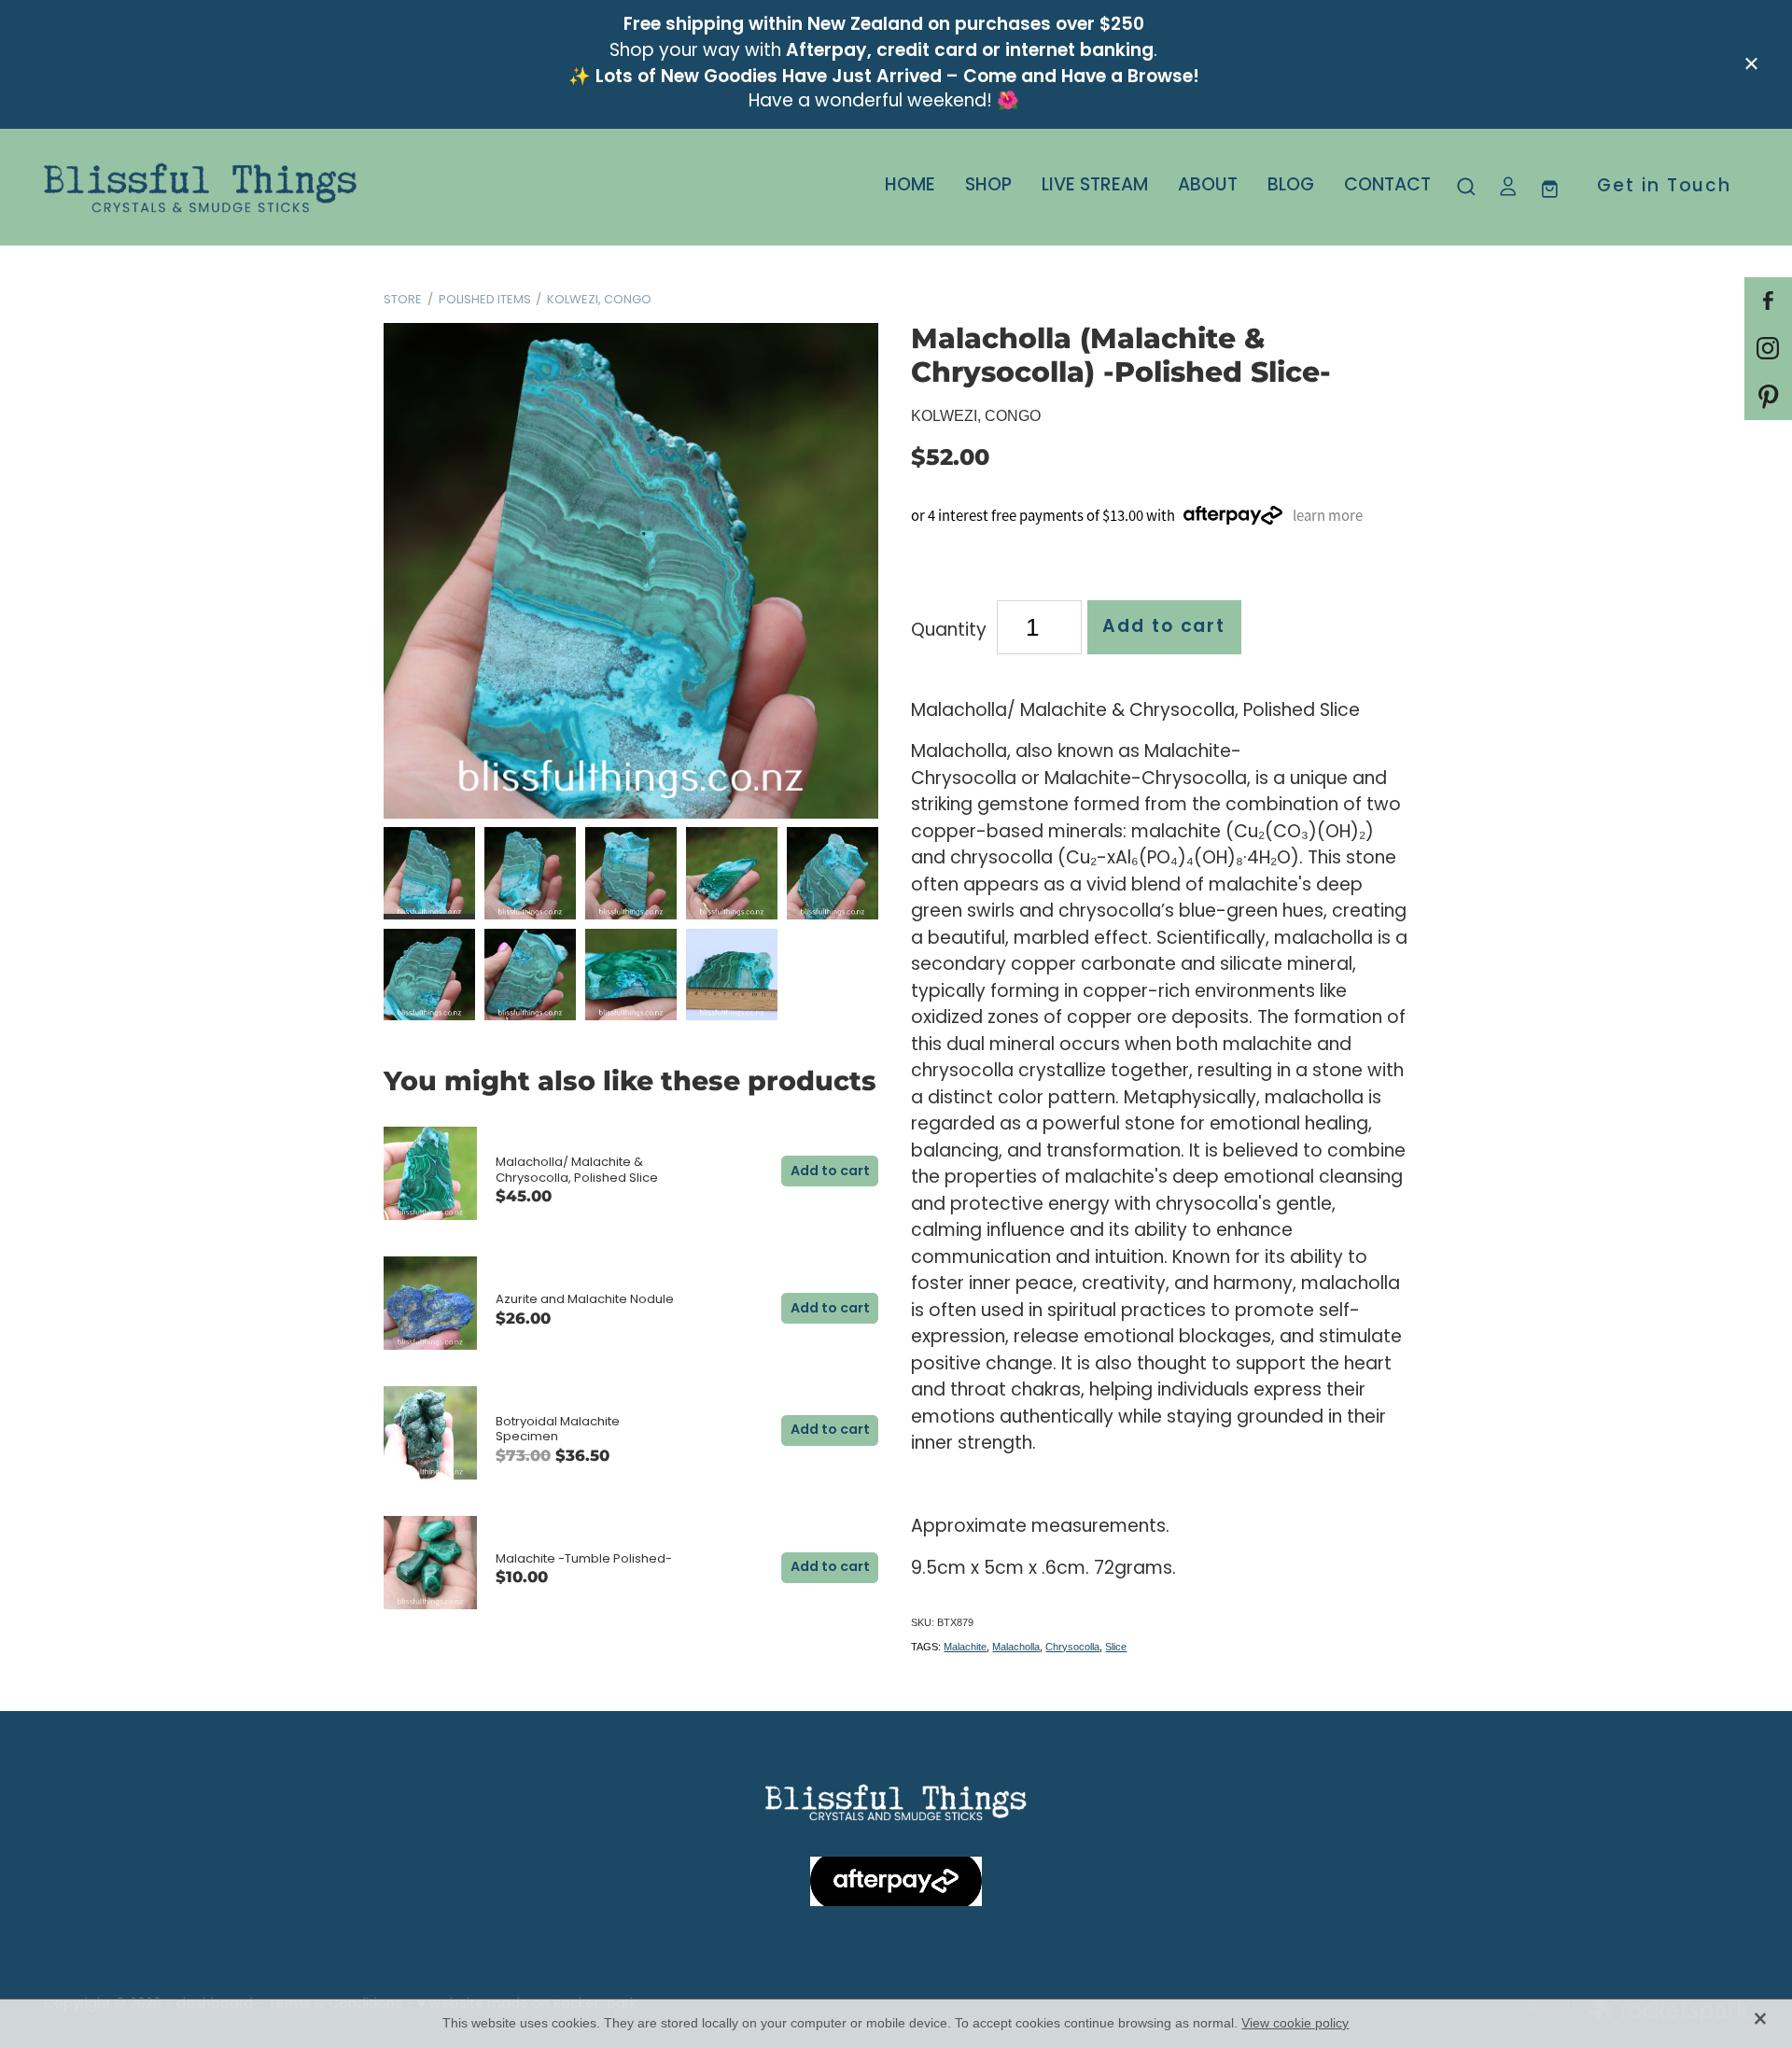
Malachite (965, 1647)
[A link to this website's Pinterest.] (1768, 396)
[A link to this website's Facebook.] (1768, 301)
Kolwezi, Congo (599, 300)
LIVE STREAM (1095, 186)
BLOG (1291, 186)
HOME (910, 186)
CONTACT (1387, 186)
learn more (1328, 516)
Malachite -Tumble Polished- (584, 1559)
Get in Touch (1664, 187)
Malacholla (1016, 1647)
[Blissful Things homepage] (214, 188)
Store (403, 300)
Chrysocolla (1072, 1647)
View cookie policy (1295, 2023)
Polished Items (485, 300)
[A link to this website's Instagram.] (1768, 349)
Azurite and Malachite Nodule (585, 1300)
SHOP (988, 186)
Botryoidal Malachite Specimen (558, 1430)
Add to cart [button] (1164, 627)
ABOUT (1208, 186)
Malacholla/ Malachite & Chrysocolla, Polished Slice (577, 1171)
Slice (1116, 1647)
